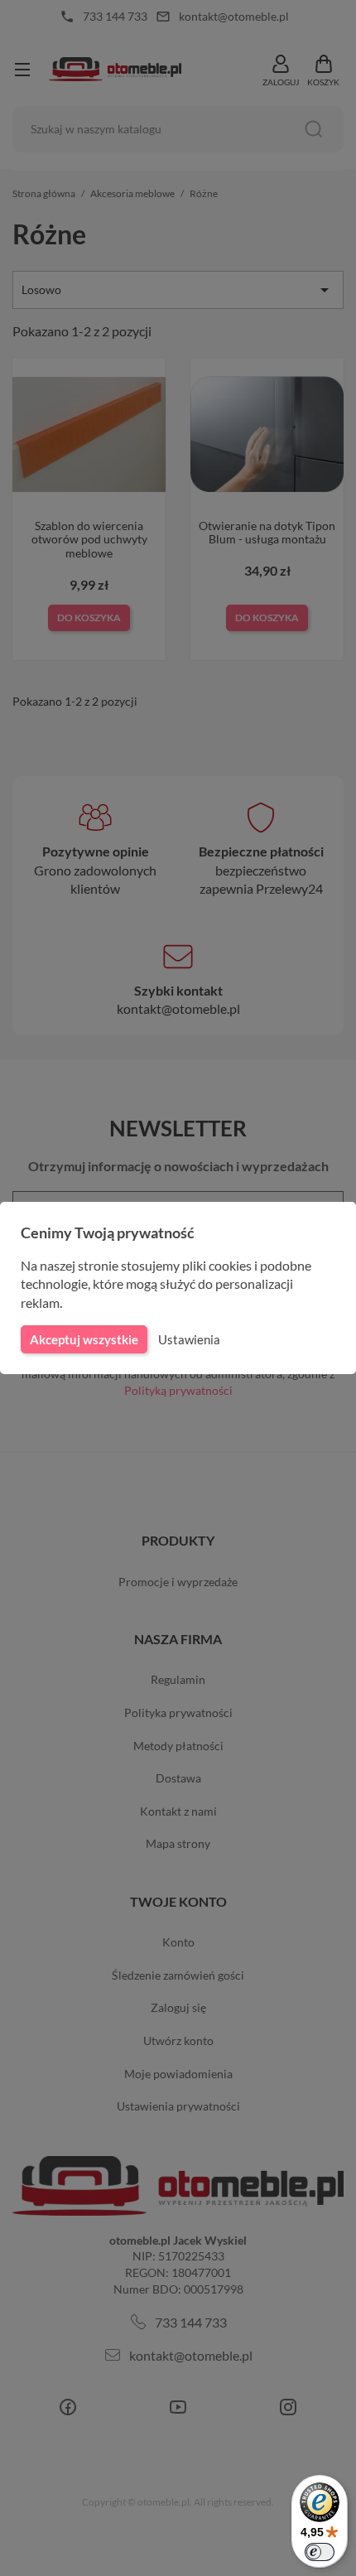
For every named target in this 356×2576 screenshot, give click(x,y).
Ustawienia (189, 1339)
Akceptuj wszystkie (84, 1339)
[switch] (320, 2552)
